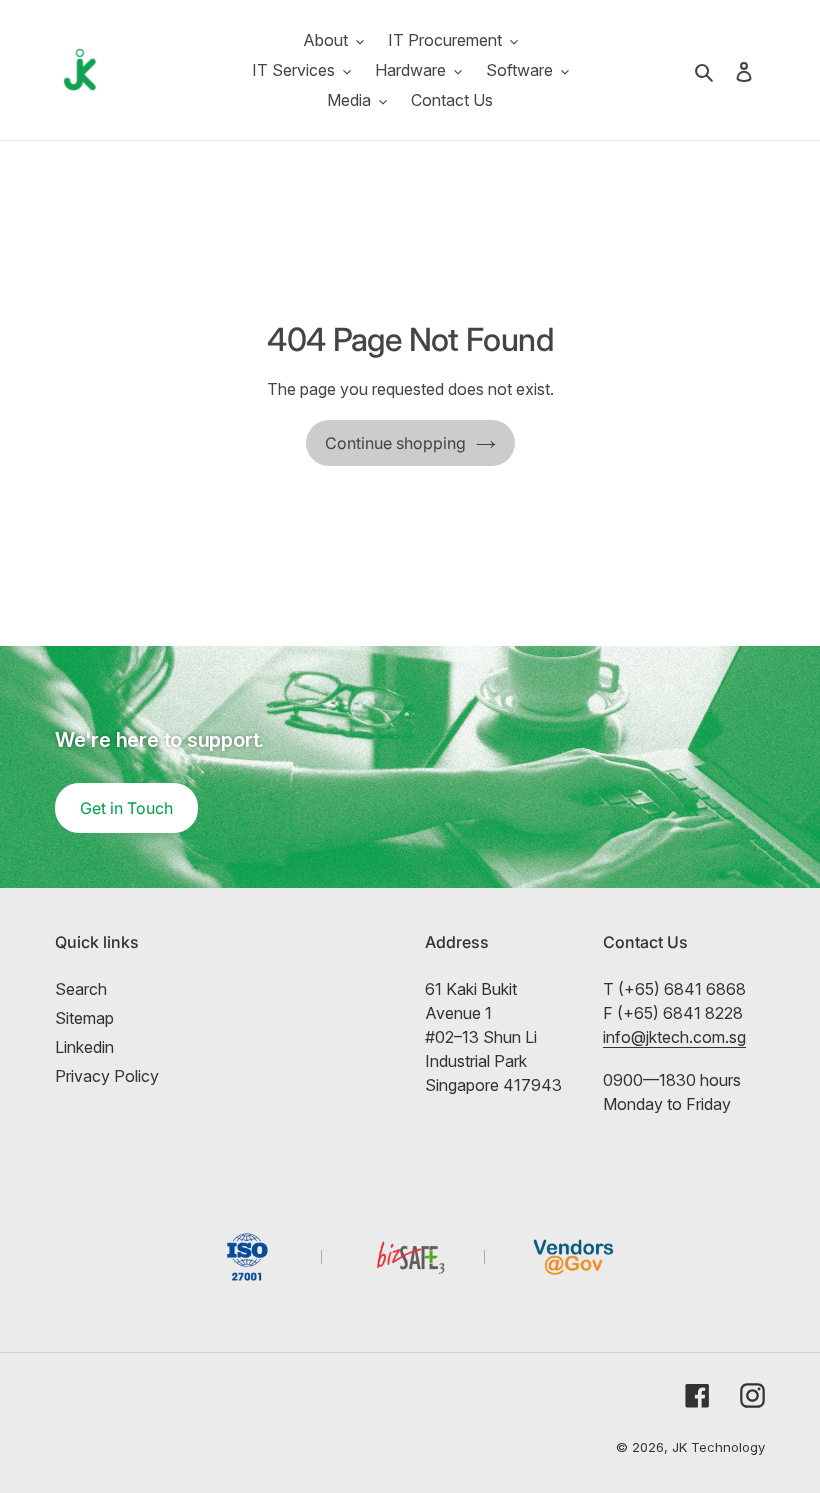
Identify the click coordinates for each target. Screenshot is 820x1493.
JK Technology (718, 1447)
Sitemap (84, 1018)
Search (81, 989)
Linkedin (84, 1047)
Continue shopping (395, 443)
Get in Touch (126, 808)
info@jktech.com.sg (674, 1037)
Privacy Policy (107, 1076)
